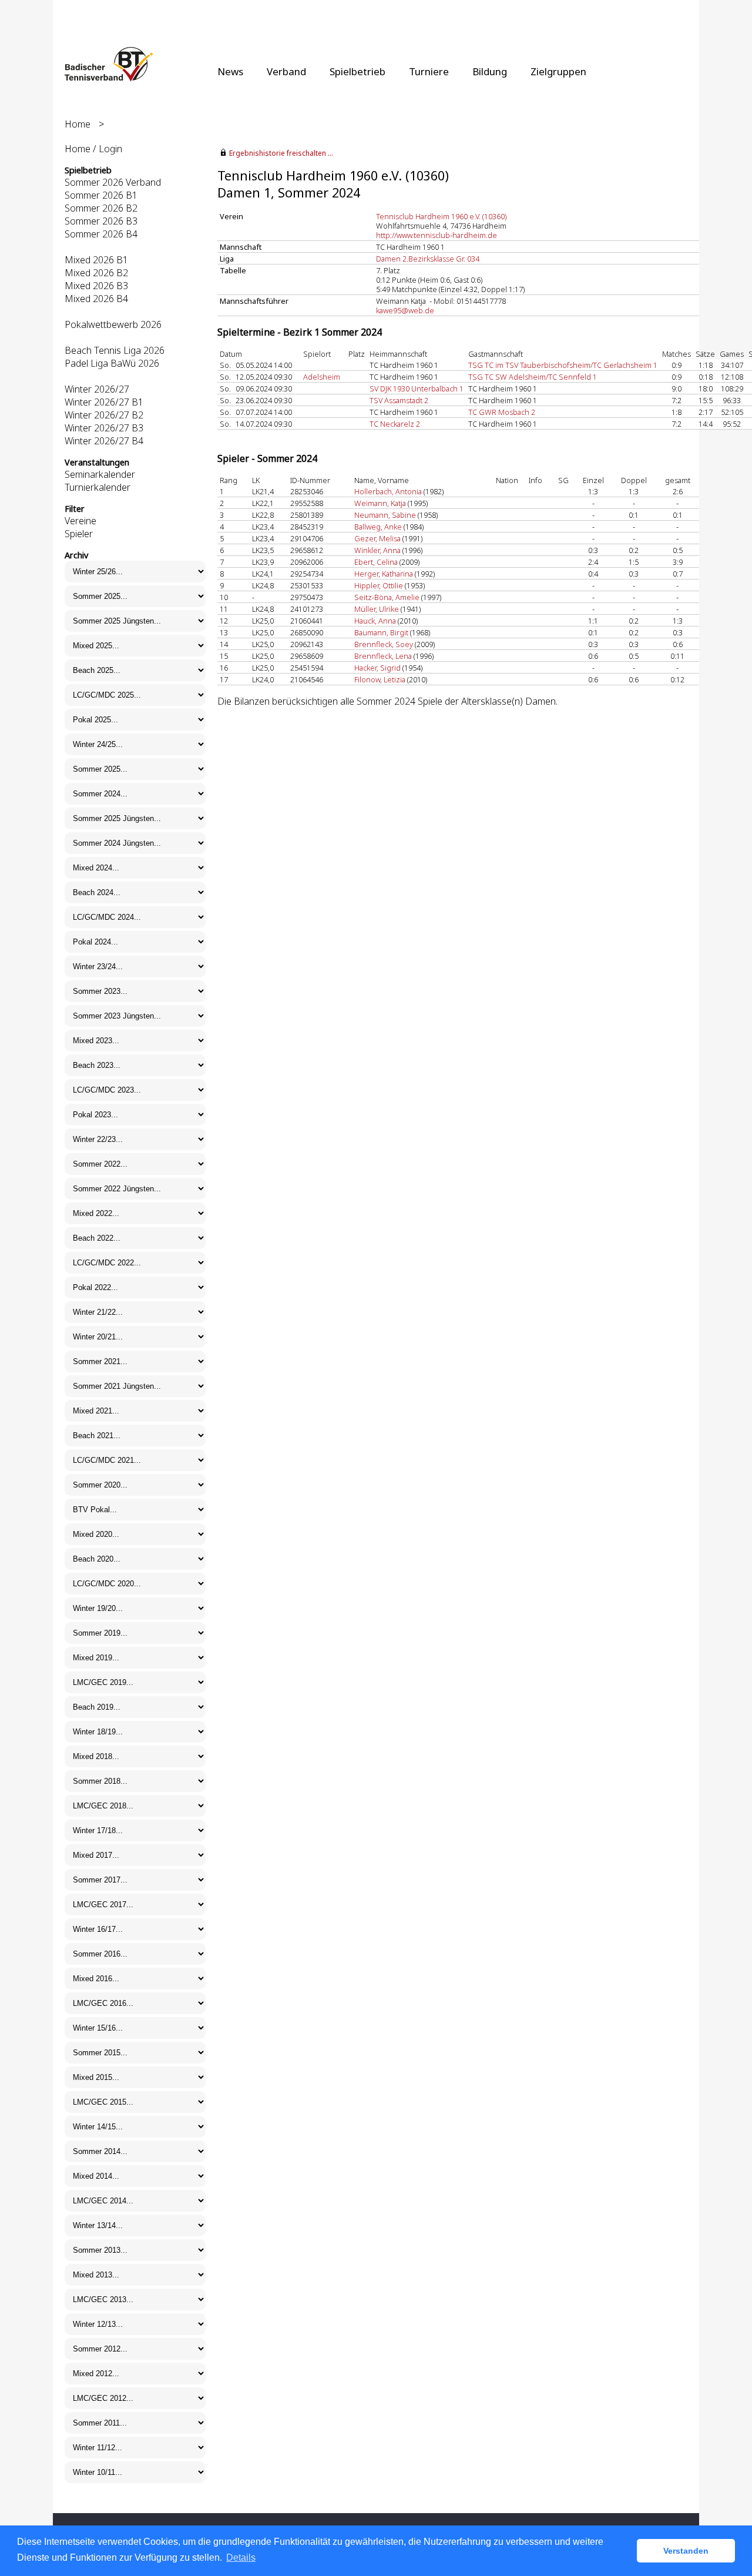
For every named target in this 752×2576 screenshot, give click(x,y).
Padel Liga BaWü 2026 (112, 363)
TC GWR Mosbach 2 (502, 412)
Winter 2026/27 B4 (104, 441)
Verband (286, 71)
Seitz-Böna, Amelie (387, 597)
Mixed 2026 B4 (96, 299)
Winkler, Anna (377, 550)
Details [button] (241, 2557)
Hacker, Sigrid (377, 668)
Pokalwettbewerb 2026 (113, 324)
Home (78, 124)
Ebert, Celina (376, 562)
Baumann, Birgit (381, 632)
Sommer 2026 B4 (101, 234)
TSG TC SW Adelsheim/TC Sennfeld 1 (533, 377)
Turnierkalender (98, 487)
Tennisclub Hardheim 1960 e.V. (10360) (441, 216)
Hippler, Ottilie (379, 585)
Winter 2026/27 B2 (104, 415)
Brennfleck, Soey (384, 644)
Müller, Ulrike (377, 609)
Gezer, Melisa (377, 538)
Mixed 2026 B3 (96, 286)
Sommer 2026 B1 (101, 195)
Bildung (490, 71)
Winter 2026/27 (97, 389)
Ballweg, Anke (378, 527)
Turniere (429, 71)
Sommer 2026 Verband (113, 182)
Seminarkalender (100, 474)
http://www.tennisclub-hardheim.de (437, 235)
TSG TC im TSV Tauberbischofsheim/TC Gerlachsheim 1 (563, 365)
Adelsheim (322, 377)
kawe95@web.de (405, 310)
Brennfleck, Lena (383, 656)
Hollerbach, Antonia (388, 491)
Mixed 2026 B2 (96, 273)
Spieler (79, 534)
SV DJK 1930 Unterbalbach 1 (417, 388)
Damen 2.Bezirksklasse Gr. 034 (428, 259)
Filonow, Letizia (380, 679)
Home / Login (93, 149)
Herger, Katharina (384, 574)
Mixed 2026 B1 (96, 260)
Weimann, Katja (380, 503)
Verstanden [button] (686, 2551)
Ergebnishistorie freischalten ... (281, 153)
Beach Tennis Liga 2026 (115, 350)
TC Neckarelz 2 (395, 424)
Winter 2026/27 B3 (104, 428)
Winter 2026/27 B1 (104, 402)
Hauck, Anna (375, 621)
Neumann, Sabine (385, 515)
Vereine (80, 521)
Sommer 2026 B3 (101, 221)
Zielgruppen (558, 71)
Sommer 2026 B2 (101, 208)
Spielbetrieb (357, 71)
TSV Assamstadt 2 (399, 400)
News (230, 71)
